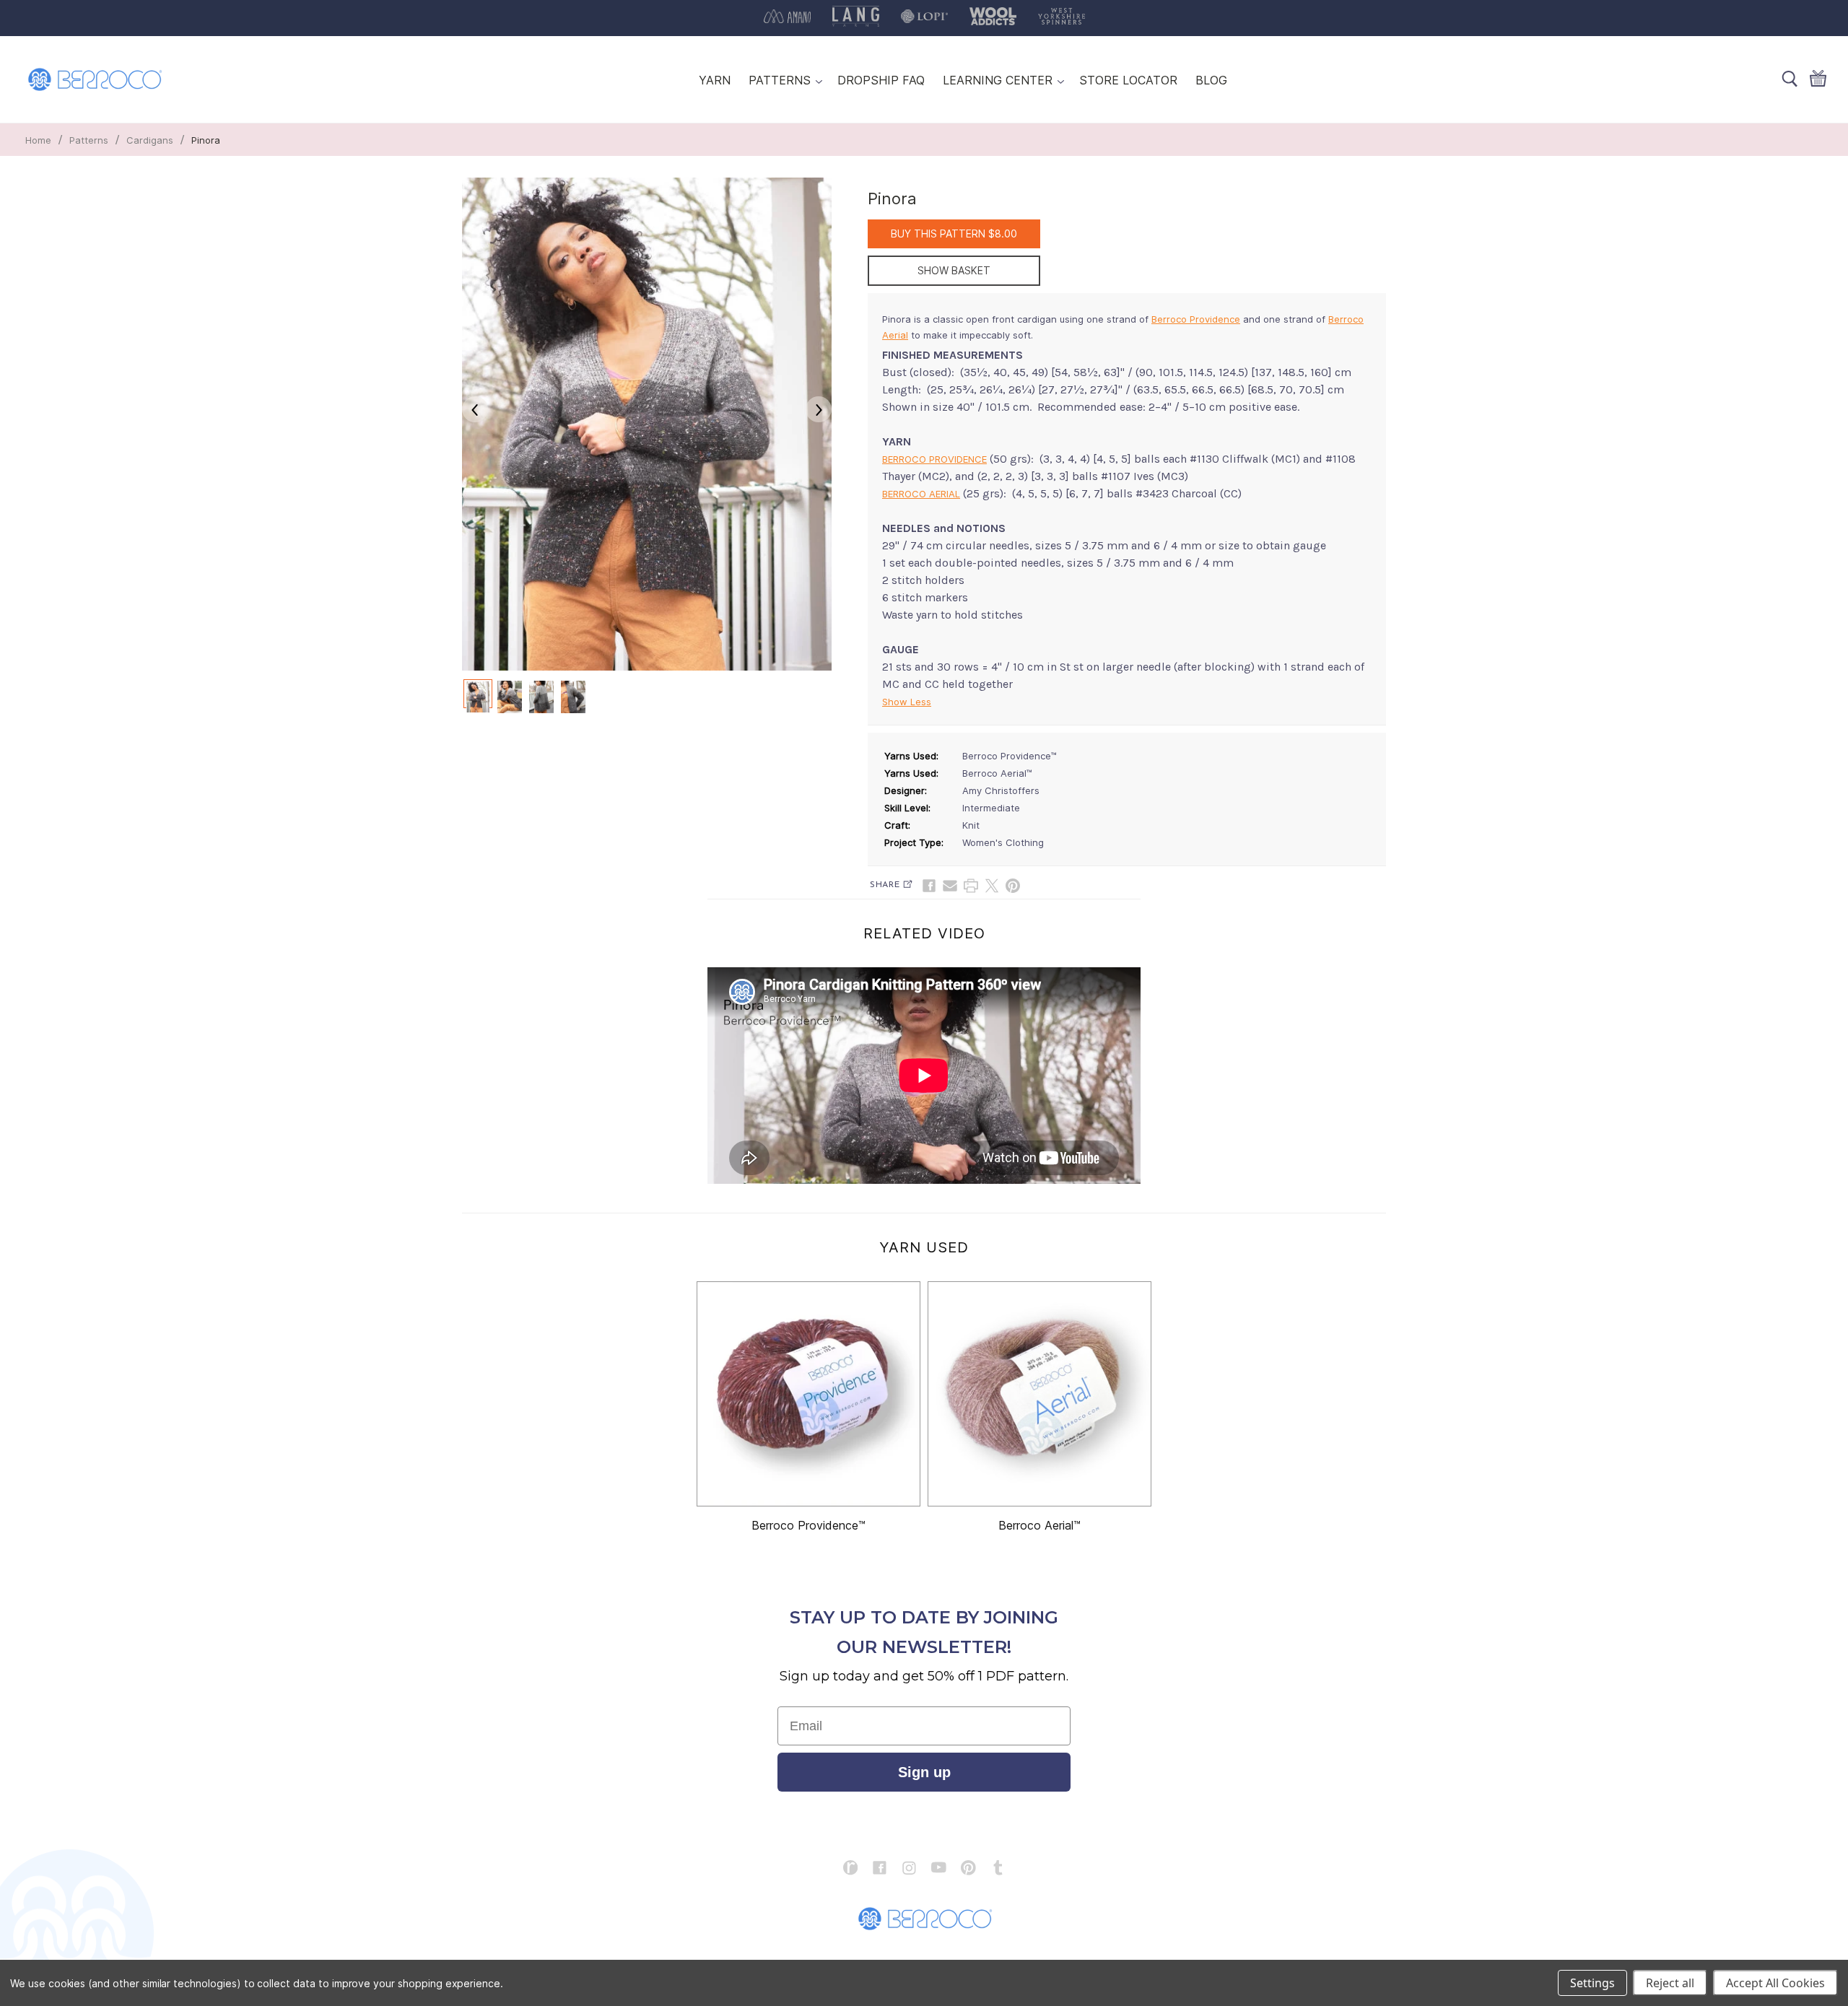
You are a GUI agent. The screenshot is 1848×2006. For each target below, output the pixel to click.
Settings (1592, 1983)
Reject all (1670, 1983)
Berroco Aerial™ (1039, 1525)
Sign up (924, 1772)
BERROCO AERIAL (921, 494)
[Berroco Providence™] (808, 1394)
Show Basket (954, 270)
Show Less (907, 702)
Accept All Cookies (1775, 1983)
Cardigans (150, 140)
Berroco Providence (1196, 319)
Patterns (89, 140)
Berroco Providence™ (808, 1525)
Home (38, 140)
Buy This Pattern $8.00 (954, 234)
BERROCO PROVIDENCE (934, 459)
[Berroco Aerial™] (1039, 1394)
